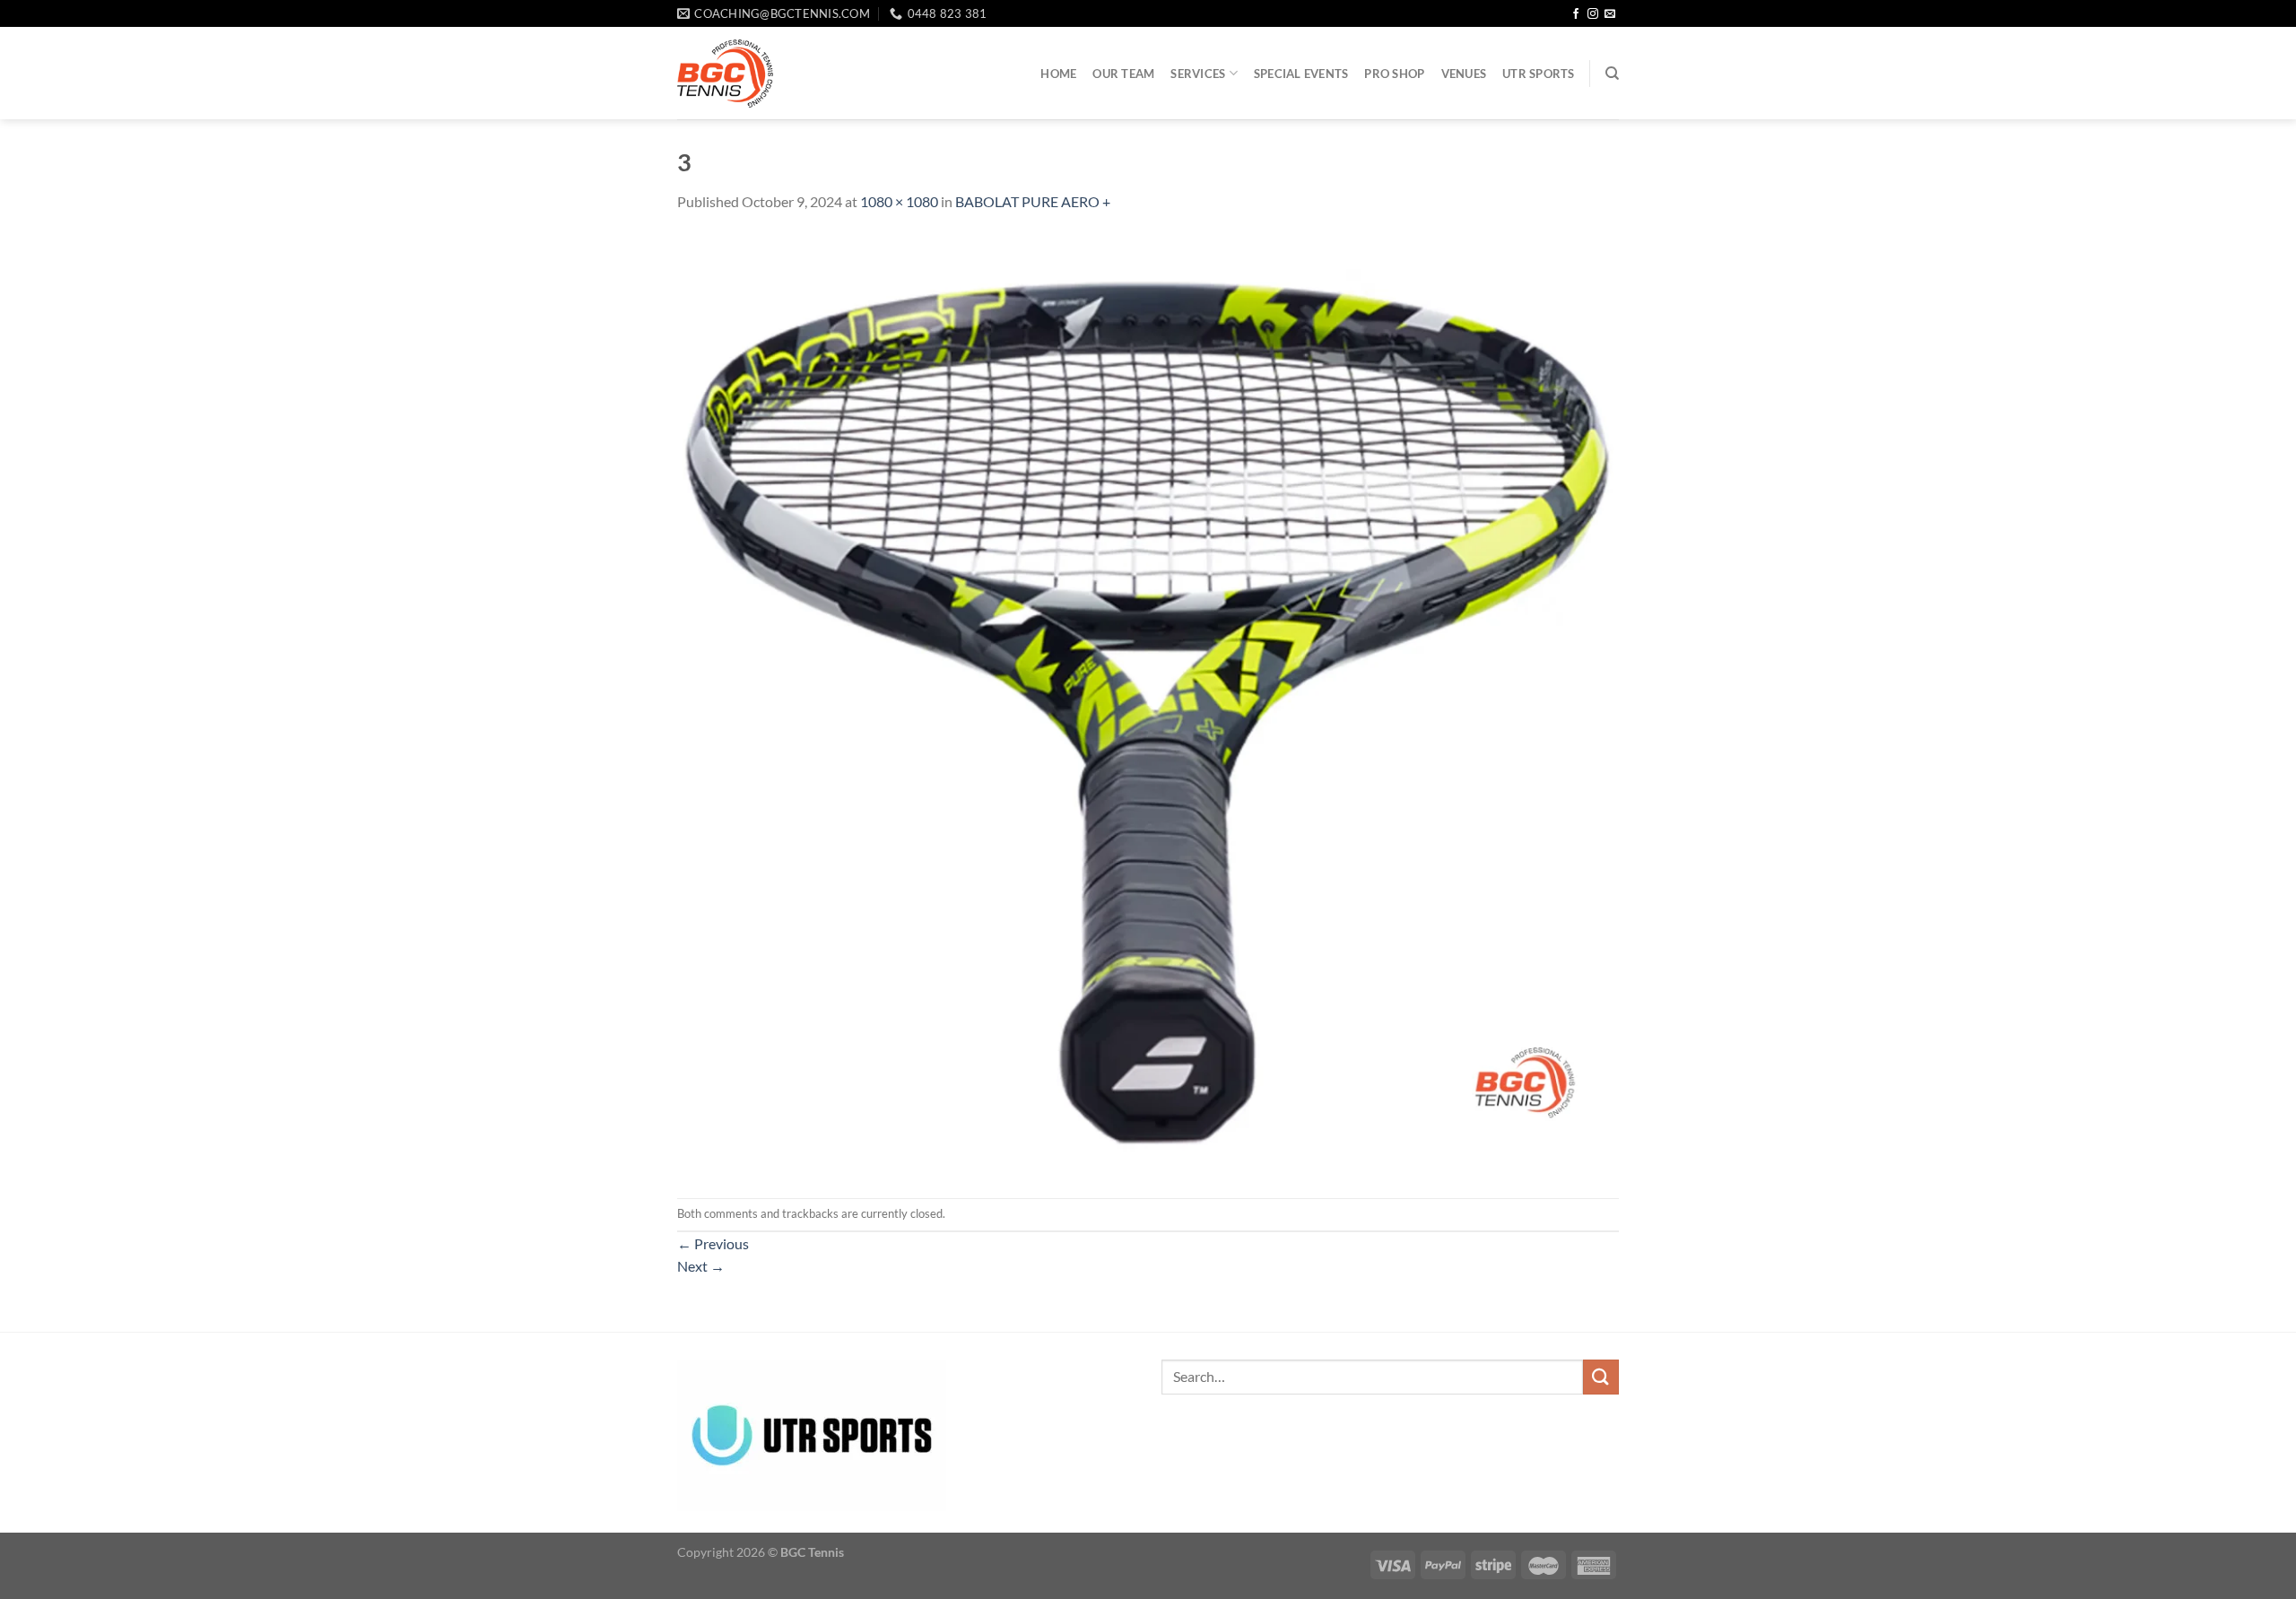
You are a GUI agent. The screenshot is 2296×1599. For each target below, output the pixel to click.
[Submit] (1601, 1377)
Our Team (1123, 74)
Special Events (1301, 74)
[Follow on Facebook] (1576, 14)
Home (1058, 74)
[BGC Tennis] (725, 74)
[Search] (1612, 74)
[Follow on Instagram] (1593, 14)
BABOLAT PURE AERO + (1033, 201)
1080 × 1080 (899, 201)
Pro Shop (1394, 74)
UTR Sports (1539, 74)
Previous (713, 1243)
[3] (1148, 704)
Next (701, 1266)
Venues (1464, 74)
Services (1198, 74)
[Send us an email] (1610, 14)
